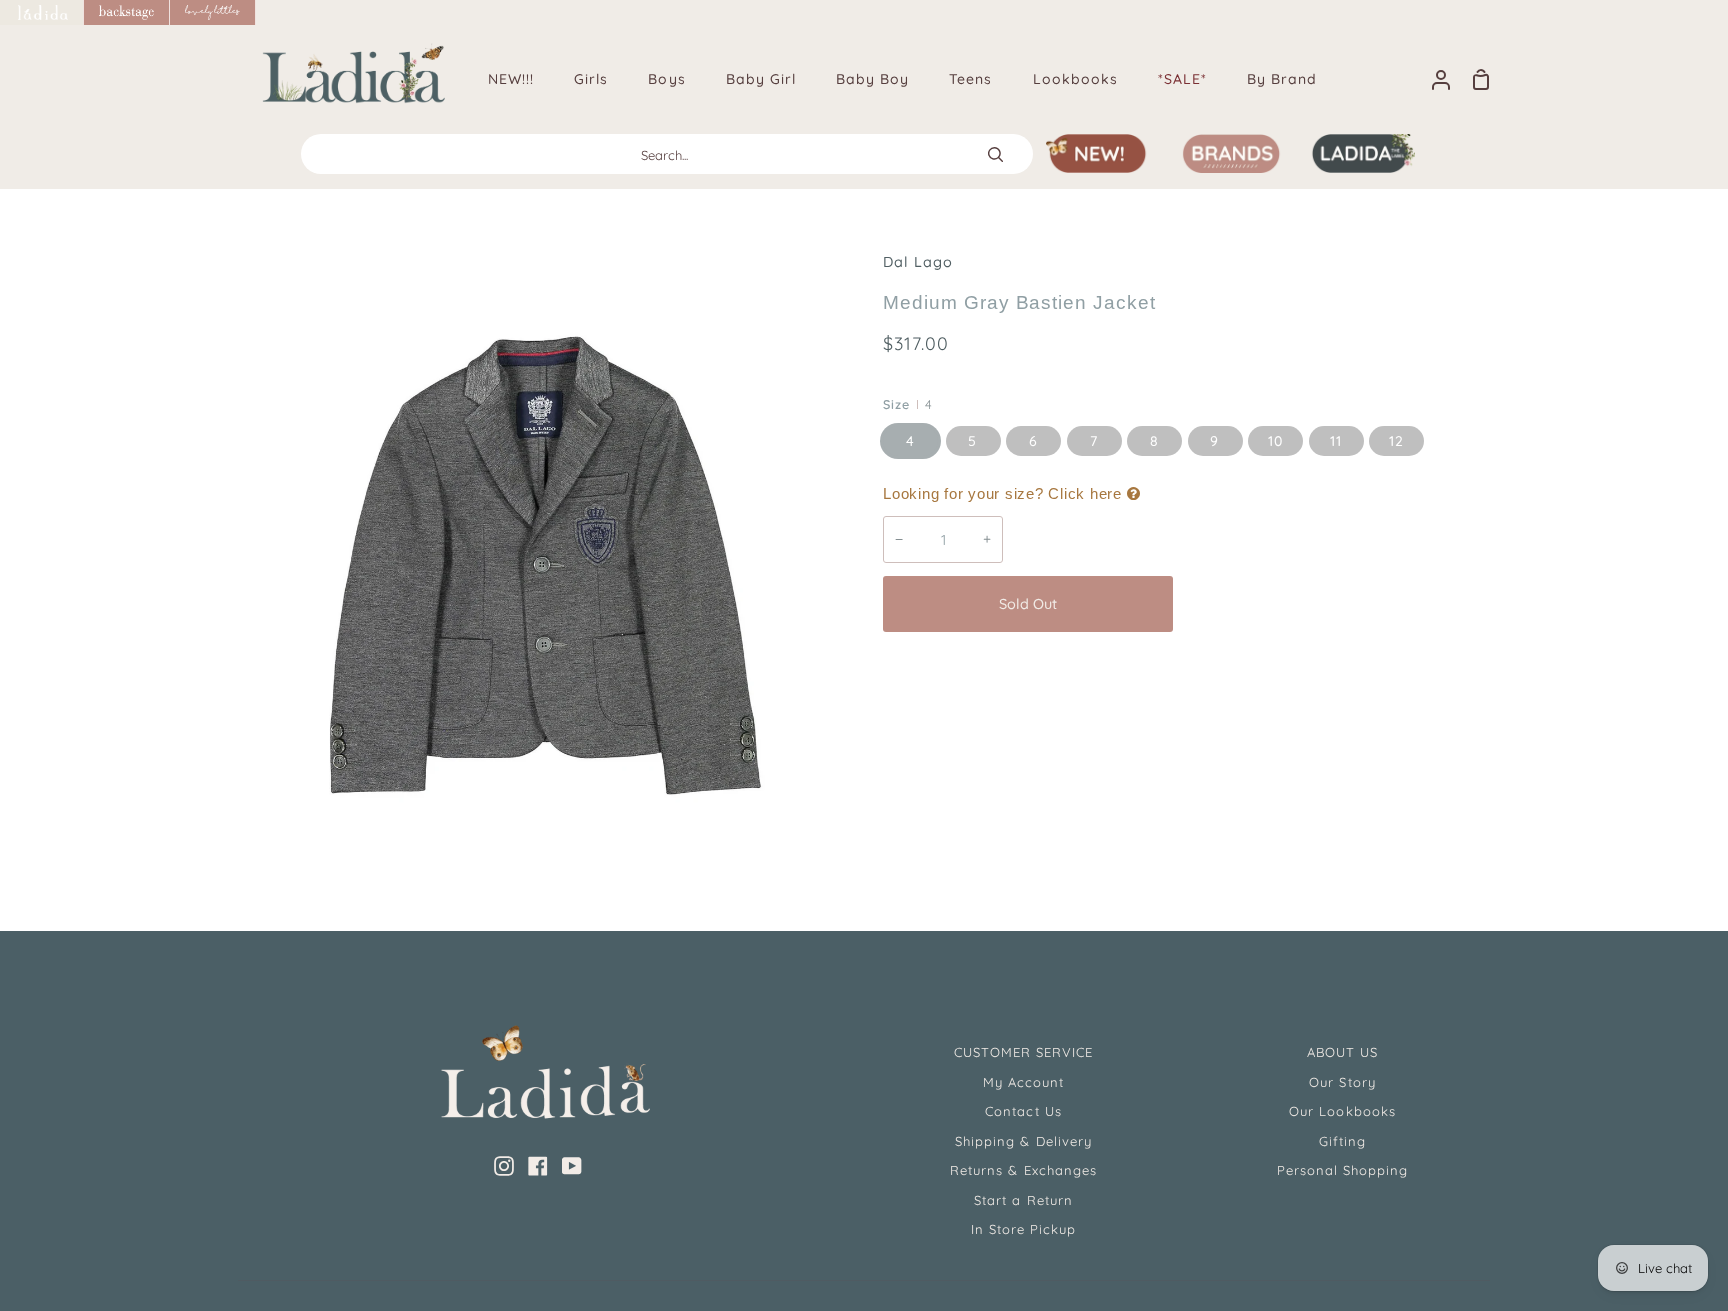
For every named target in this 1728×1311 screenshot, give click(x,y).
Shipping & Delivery (1023, 1141)
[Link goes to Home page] (42, 12)
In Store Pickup (1024, 1229)
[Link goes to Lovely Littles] (213, 12)
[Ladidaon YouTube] (572, 1166)
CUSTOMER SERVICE (1024, 1052)
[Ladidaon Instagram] (504, 1166)
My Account (1023, 1082)
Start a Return (1023, 1200)
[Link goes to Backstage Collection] (127, 12)
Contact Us (1023, 1111)
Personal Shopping (1343, 1170)
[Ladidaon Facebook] (538, 1166)
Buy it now (1333, 604)
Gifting (1342, 1141)
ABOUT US (1342, 1052)
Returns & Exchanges (1023, 1170)
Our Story (1342, 1082)
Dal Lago (918, 262)
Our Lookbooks (1342, 1111)
